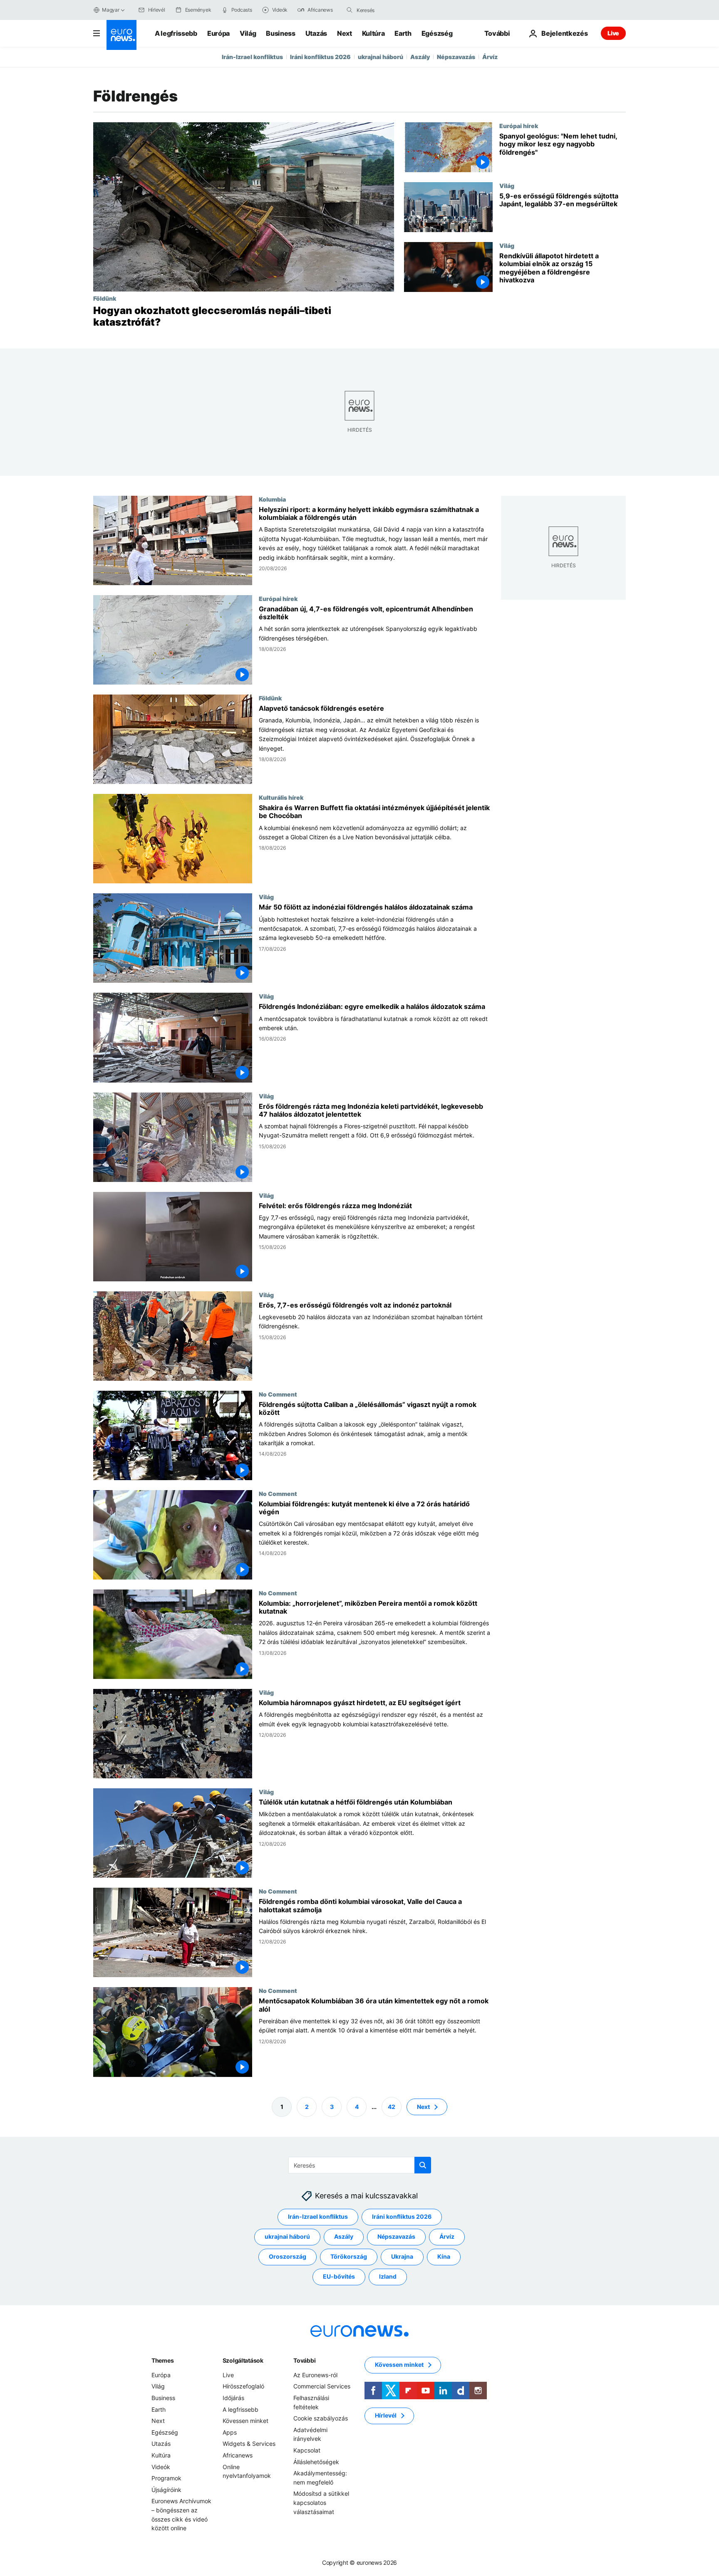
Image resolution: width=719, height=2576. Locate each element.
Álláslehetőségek (316, 2461)
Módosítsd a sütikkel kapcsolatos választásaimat (321, 2502)
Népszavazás (456, 57)
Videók (161, 2466)
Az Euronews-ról (315, 2375)
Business (280, 33)
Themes (162, 2360)
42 (392, 2106)
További (304, 2360)
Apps (230, 2432)
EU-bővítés (339, 2276)
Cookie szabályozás (321, 2418)
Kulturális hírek (281, 798)
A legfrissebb (176, 33)
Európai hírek (519, 126)
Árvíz (490, 57)
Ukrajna (402, 2256)
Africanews (238, 2455)
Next (345, 33)
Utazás (316, 33)
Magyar (111, 10)
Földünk (105, 298)
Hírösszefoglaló (243, 2386)
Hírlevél (386, 2415)
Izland (388, 2276)
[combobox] (392, 10)
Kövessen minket (245, 2421)
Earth (403, 33)
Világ (248, 33)
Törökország (349, 2256)
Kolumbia (272, 499)
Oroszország (288, 2256)
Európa (218, 33)
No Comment (278, 1394)
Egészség (437, 33)
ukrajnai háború (381, 57)
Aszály (420, 57)
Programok (166, 2478)
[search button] (350, 10)
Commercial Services (322, 2386)
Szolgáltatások (243, 2360)
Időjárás (233, 2398)
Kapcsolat (307, 2450)
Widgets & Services (249, 2444)
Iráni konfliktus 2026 (320, 57)
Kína (444, 2256)
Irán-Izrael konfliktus (252, 57)
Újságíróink (166, 2489)
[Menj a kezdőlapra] (121, 35)
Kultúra (373, 33)
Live (613, 33)
